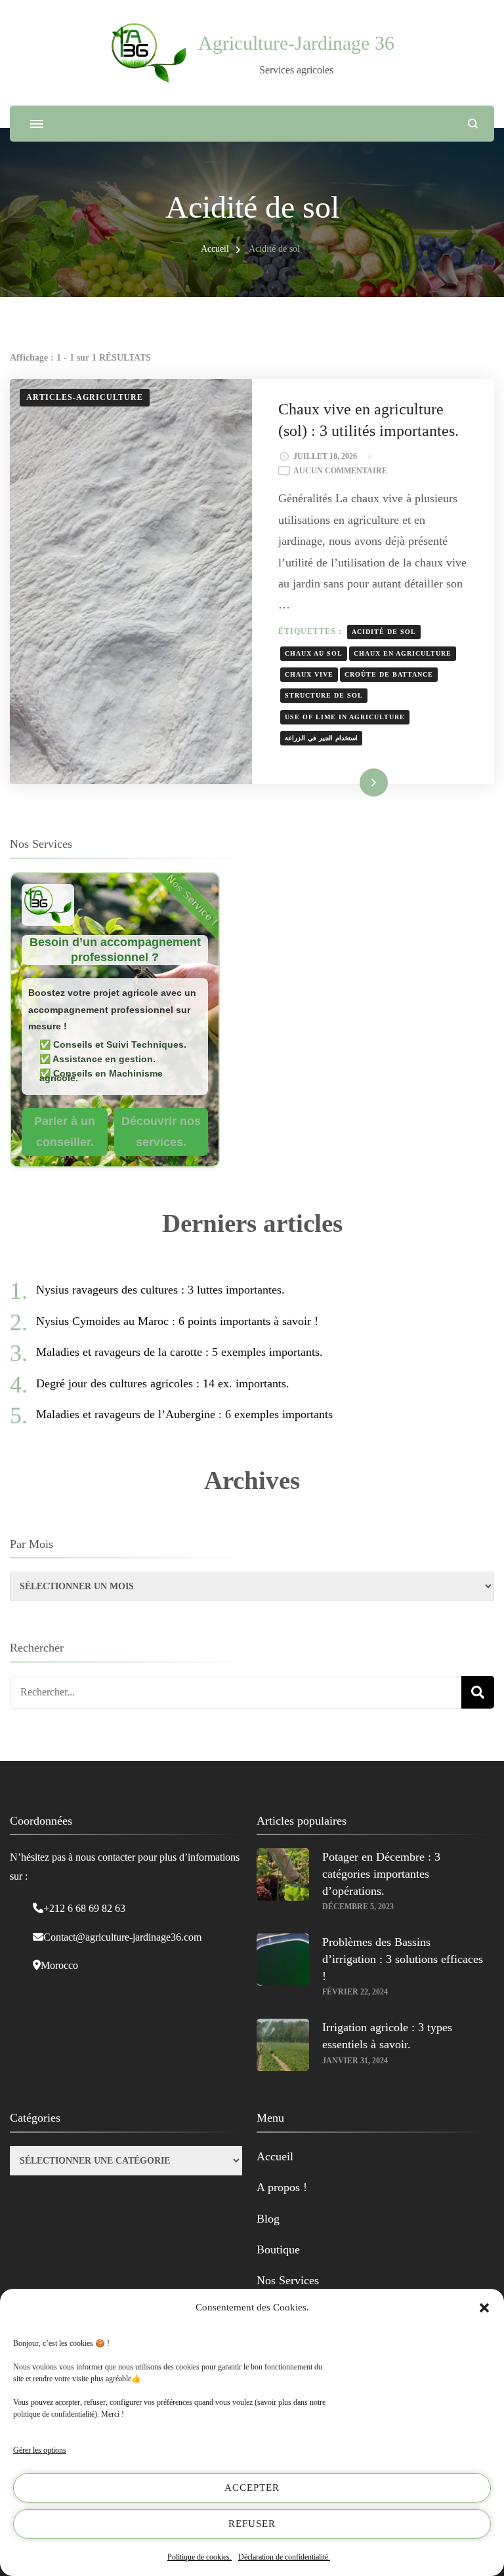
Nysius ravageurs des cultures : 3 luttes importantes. (160, 1290)
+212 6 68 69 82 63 (84, 1908)
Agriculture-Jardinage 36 (296, 43)
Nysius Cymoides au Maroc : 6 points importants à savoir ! (177, 1321)
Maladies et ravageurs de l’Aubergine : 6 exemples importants (184, 1414)
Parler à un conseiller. (65, 1132)
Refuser (252, 2524)
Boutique (278, 2249)
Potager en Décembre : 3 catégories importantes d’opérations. (381, 1874)
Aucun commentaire (340, 472)
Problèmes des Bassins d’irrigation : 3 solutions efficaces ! (403, 1959)
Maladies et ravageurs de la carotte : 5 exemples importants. (179, 1352)
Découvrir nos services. (161, 1132)
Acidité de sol (384, 632)
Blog (268, 2219)
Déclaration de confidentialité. (284, 2557)
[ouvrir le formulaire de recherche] (473, 124)
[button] (484, 2308)
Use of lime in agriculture (345, 717)
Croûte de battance (389, 674)
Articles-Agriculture (85, 397)
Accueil (275, 2156)
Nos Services (288, 2280)
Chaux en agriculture (403, 653)
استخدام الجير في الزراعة (321, 738)
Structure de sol (324, 695)
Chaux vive (309, 674)
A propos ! (282, 2187)
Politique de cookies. (199, 2557)
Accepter (252, 2487)
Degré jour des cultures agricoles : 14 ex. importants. (163, 1383)
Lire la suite (352, 782)
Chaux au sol (314, 653)
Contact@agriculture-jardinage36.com (122, 1937)
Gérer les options (40, 2450)
